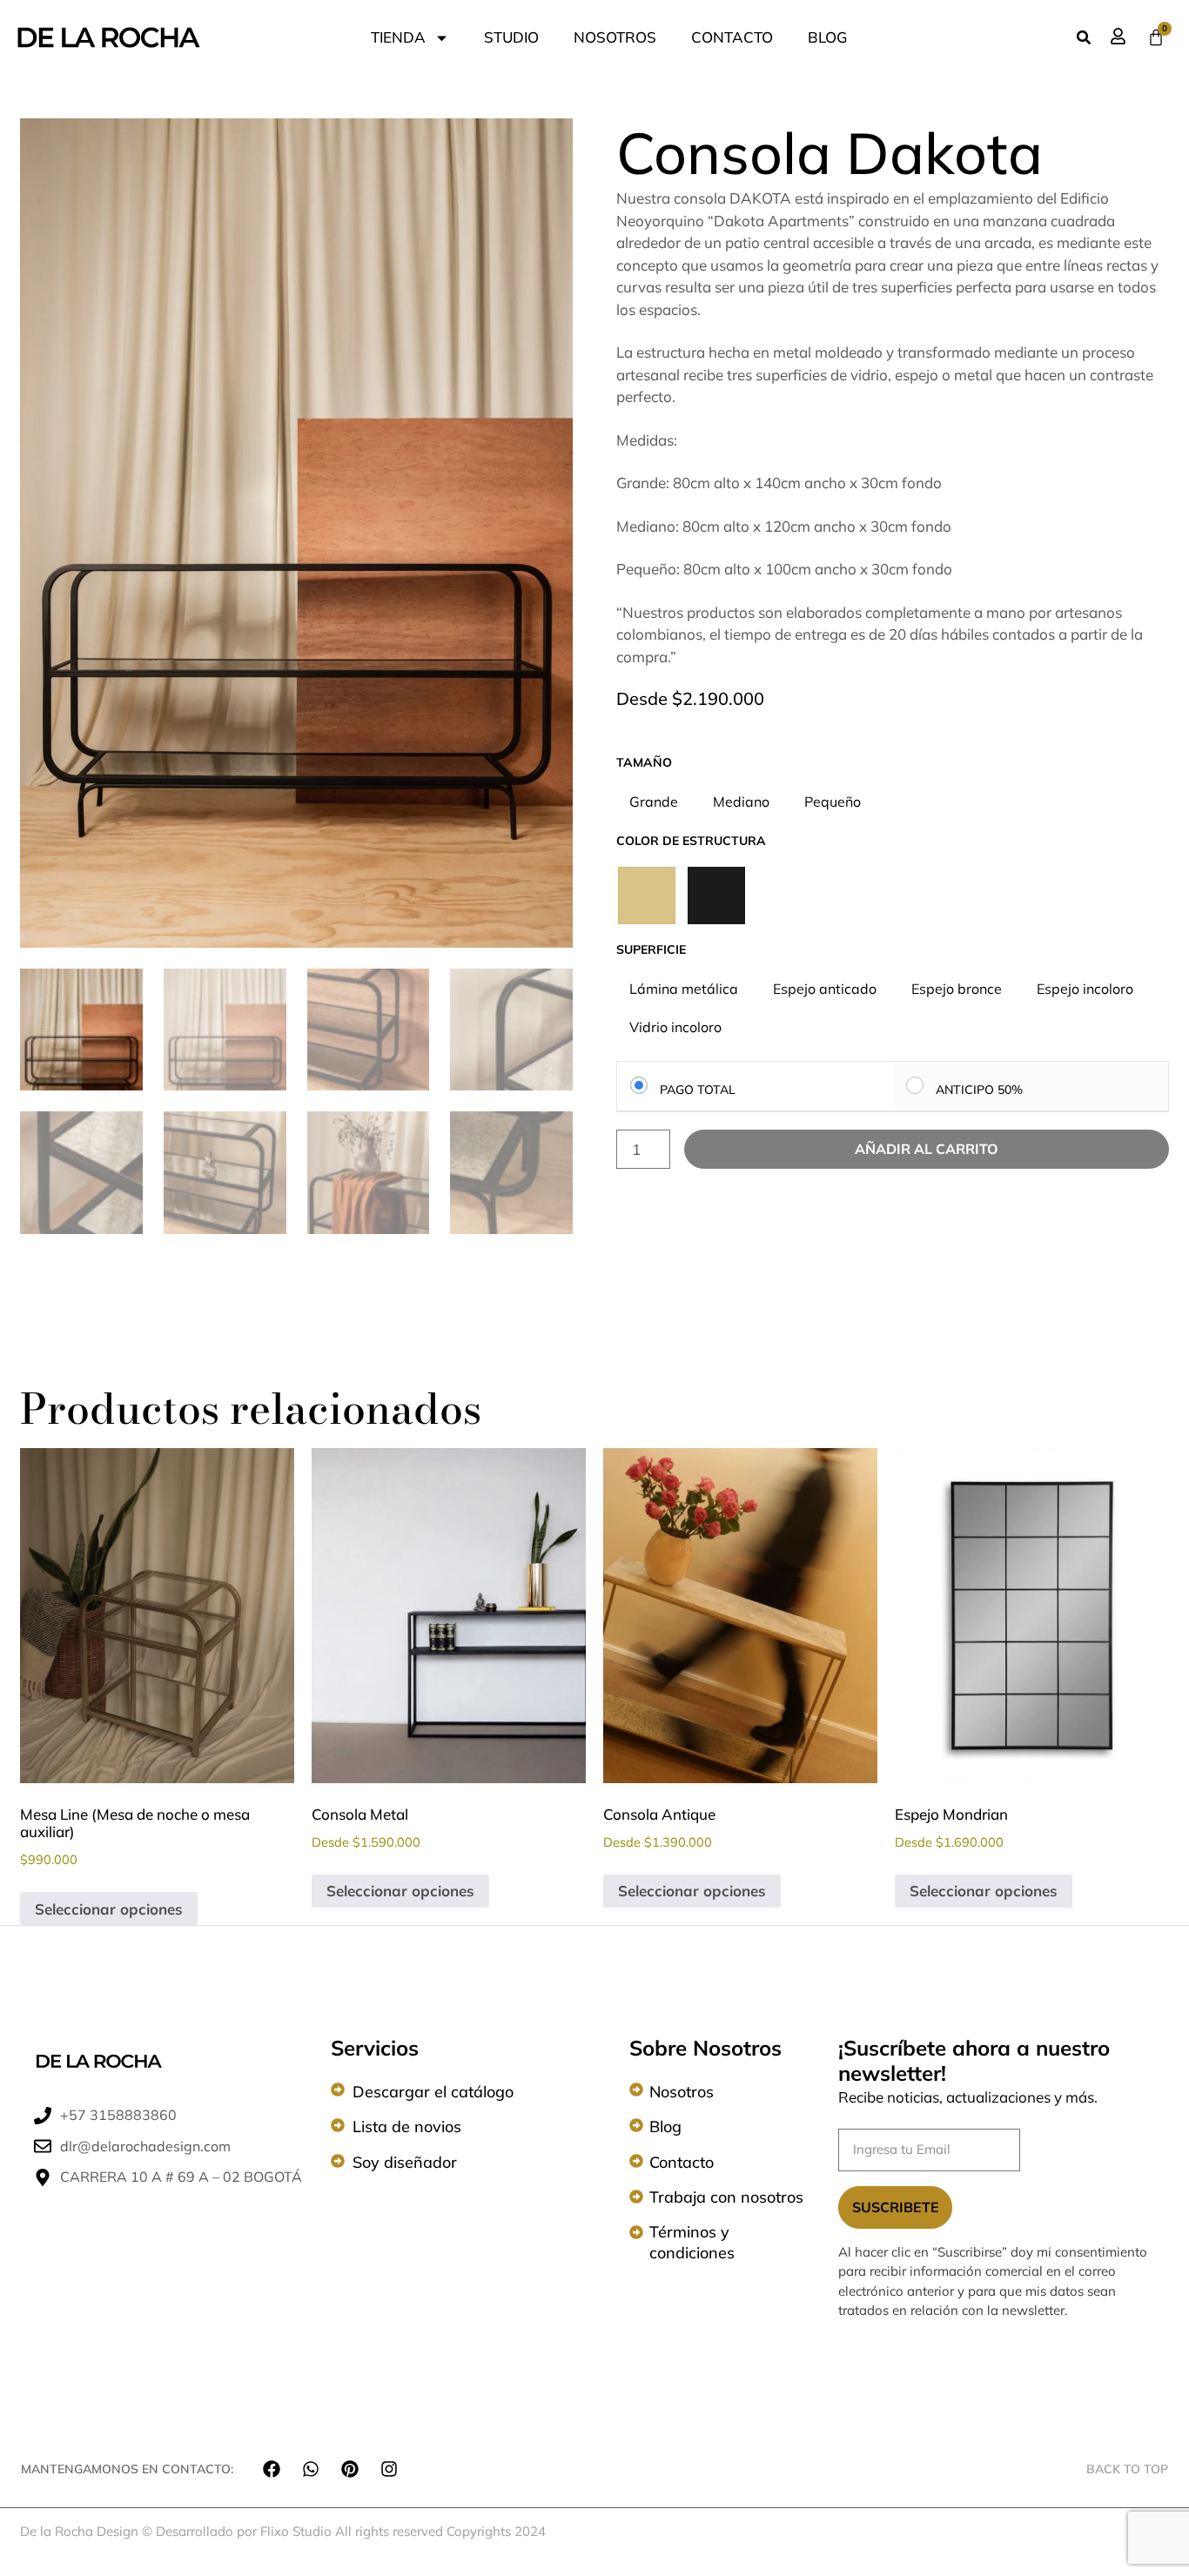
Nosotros (682, 2092)
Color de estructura (691, 841)
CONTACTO (732, 37)
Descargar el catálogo (433, 2092)
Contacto (682, 2162)
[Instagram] (389, 2469)
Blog (665, 2127)
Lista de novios (407, 2127)
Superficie (651, 949)
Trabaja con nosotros (726, 2197)
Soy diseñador (405, 2162)
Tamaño (644, 762)
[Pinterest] (350, 2469)
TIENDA (398, 37)
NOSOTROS (615, 37)
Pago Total (698, 1089)
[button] (1084, 37)
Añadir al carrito (927, 1149)
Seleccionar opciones (109, 1909)
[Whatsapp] (311, 2469)
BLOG (827, 37)
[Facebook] (272, 2469)
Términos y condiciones (692, 2242)
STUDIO (511, 37)
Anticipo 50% (979, 1089)
